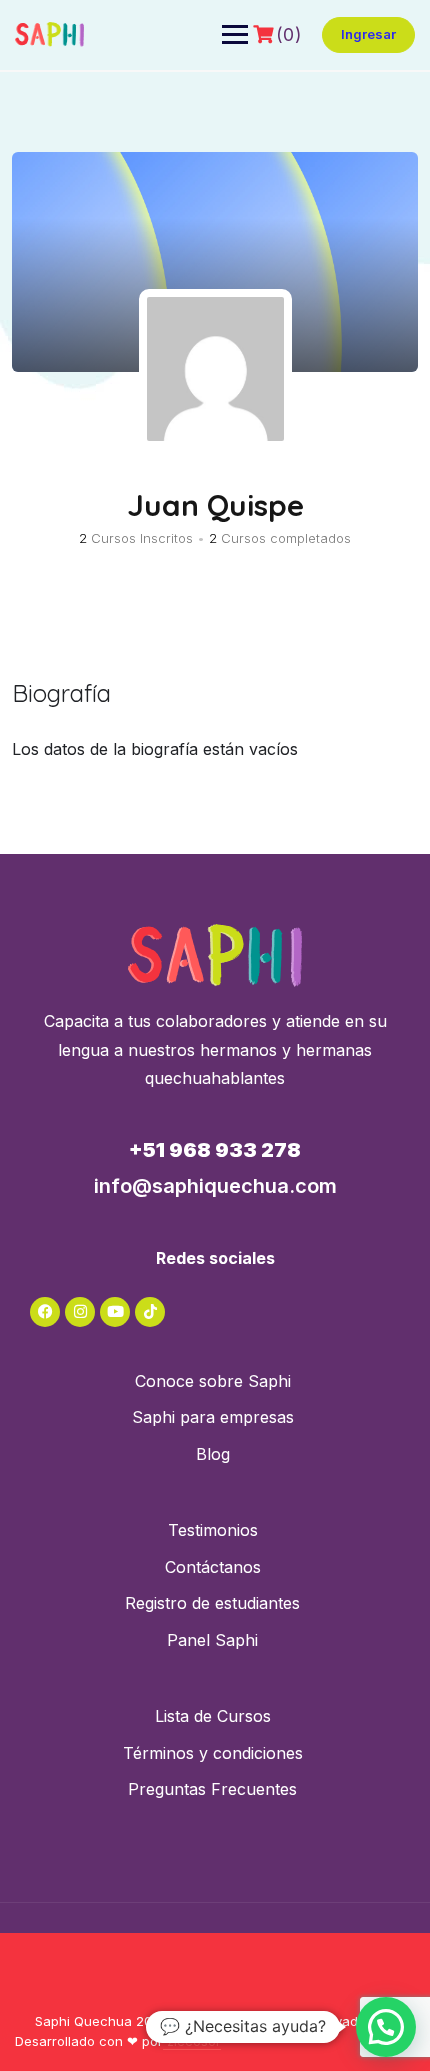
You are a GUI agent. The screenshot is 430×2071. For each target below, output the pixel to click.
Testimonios (213, 1530)
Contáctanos (213, 1567)
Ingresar (368, 34)
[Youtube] (115, 1312)
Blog (213, 1454)
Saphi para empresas (213, 1417)
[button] (386, 2027)
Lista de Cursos (213, 1716)
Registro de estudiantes (212, 1603)
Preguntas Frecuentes (212, 1789)
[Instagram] (80, 1312)
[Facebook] (45, 1312)
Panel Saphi (212, 1640)
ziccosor (192, 2041)
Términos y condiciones (213, 1753)
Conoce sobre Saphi (213, 1381)
